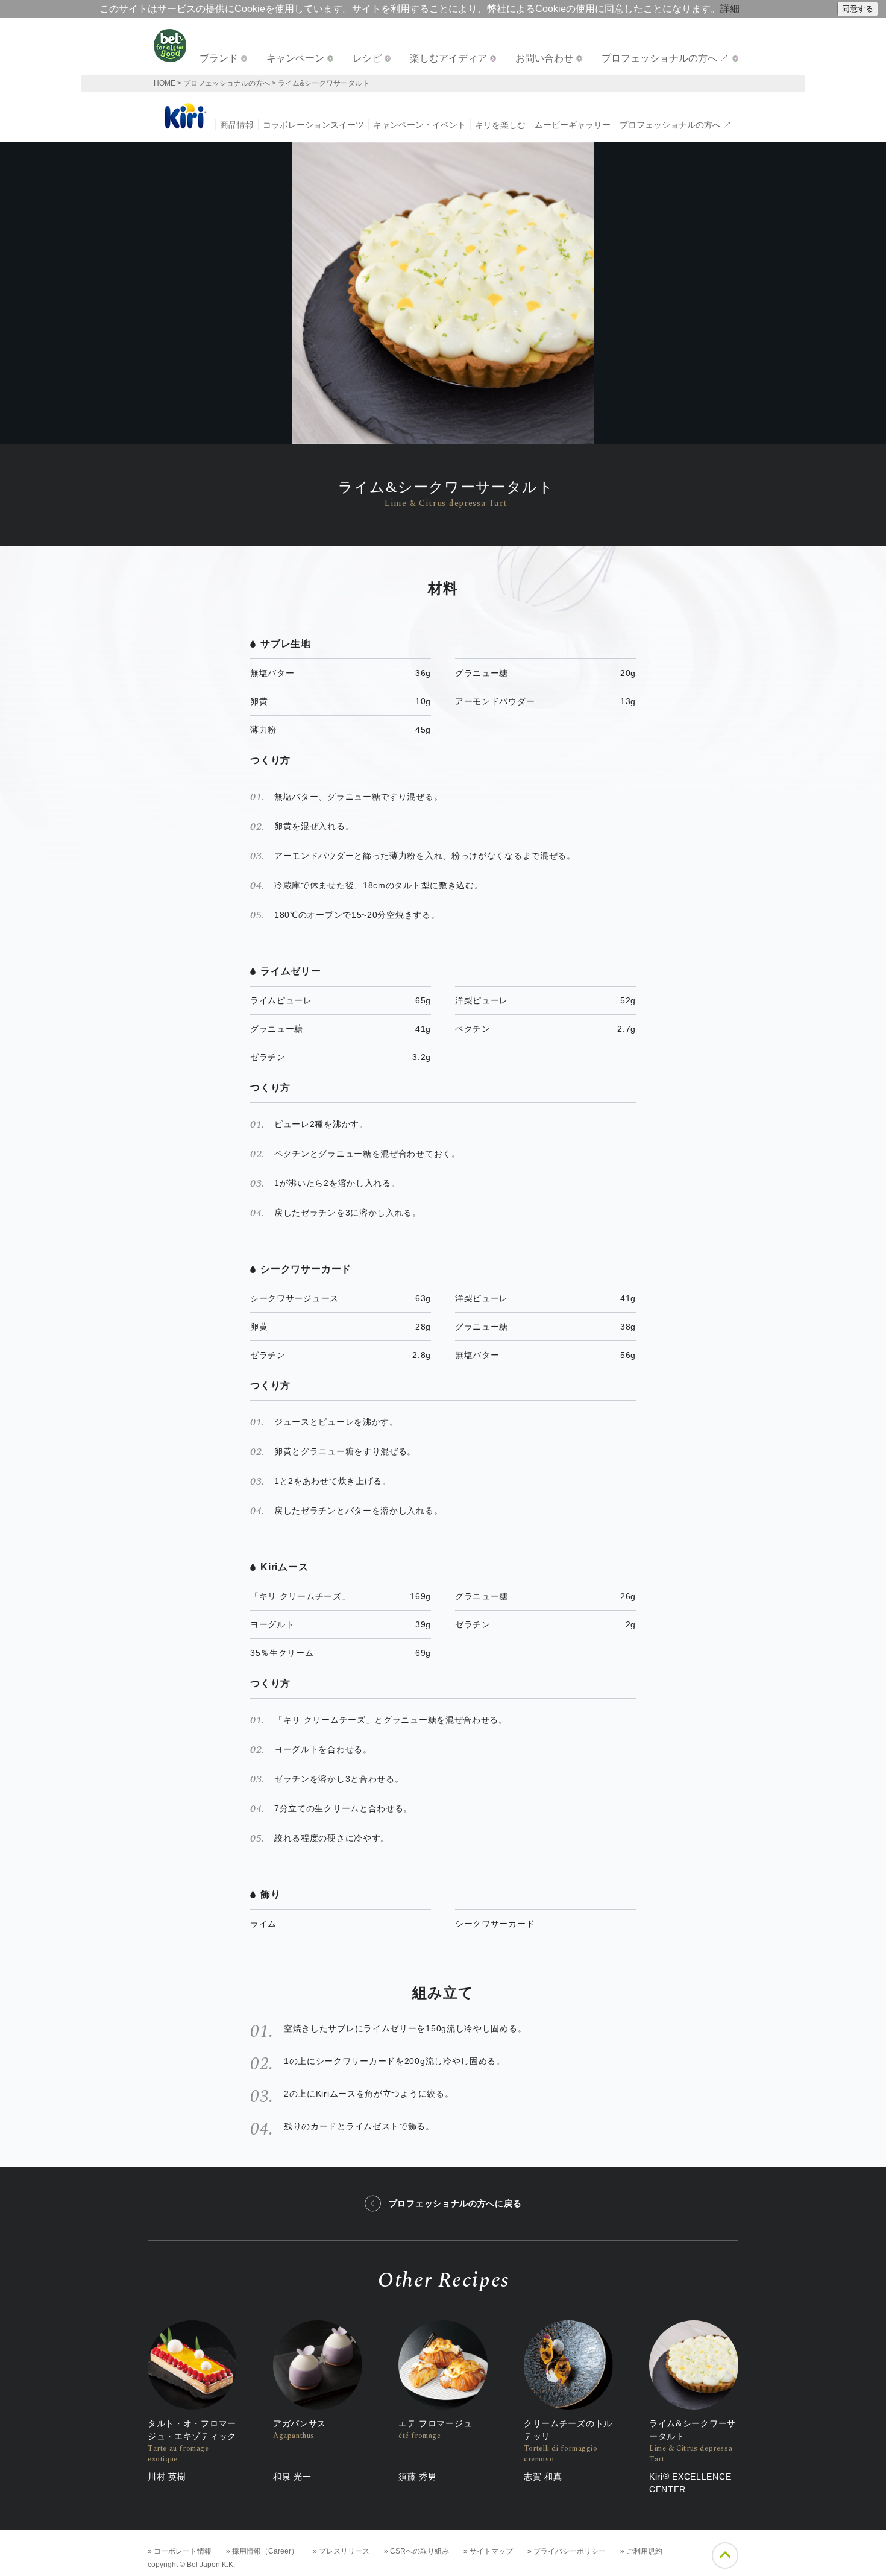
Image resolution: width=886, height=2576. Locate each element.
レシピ (367, 58)
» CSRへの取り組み (416, 2551)
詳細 (730, 9)
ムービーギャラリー (573, 125)
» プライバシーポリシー (567, 2551)
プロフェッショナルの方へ (227, 83)
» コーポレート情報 (180, 2551)
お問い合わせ (544, 58)
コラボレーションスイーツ (313, 125)
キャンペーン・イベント (419, 125)
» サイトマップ (488, 2551)
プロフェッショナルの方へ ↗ (665, 58)
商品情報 (237, 125)
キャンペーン (295, 58)
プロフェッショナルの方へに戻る (455, 2203)
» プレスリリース (341, 2551)
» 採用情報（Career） (262, 2551)
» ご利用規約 (641, 2551)
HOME (165, 83)
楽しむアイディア (448, 58)
